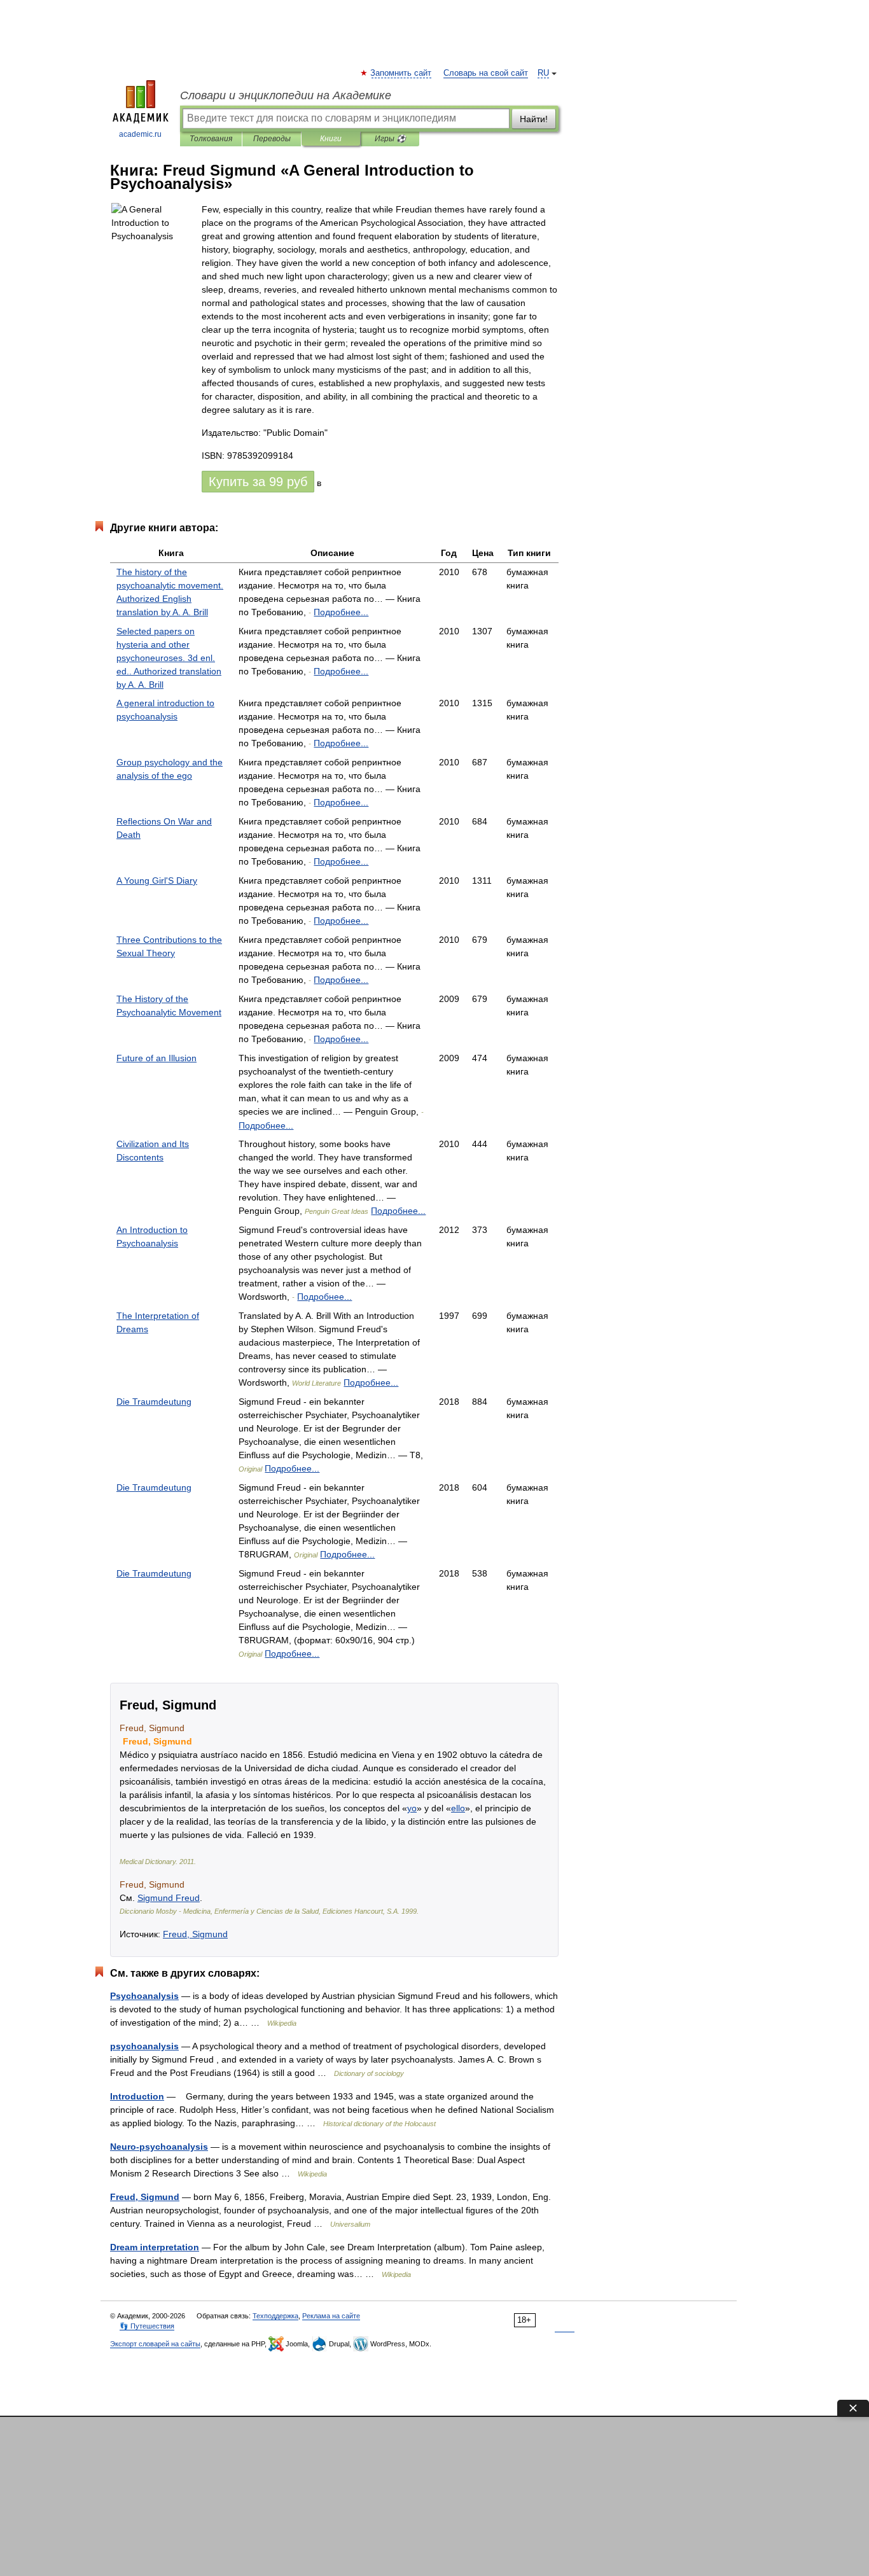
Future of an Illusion (156, 1058)
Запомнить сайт (401, 73)
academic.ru (140, 134)
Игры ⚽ (390, 139)
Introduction (137, 2096)
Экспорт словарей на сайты (155, 2344)
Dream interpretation (155, 2247)
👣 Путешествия (147, 2326)
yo (412, 1808)
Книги (331, 139)
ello (458, 1808)
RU (543, 73)
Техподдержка (275, 2316)
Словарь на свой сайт (486, 73)
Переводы (272, 139)
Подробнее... (341, 612)
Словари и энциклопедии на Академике (286, 95)
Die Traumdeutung (154, 1402)
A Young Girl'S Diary (157, 881)
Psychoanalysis (144, 1996)
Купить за (258, 482)
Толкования (211, 139)
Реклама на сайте (331, 2316)
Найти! (534, 119)
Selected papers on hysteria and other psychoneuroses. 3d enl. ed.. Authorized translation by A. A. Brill (169, 658)
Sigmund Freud (169, 1898)
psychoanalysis (144, 2046)
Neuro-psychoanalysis (159, 2147)
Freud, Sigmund (195, 1934)
